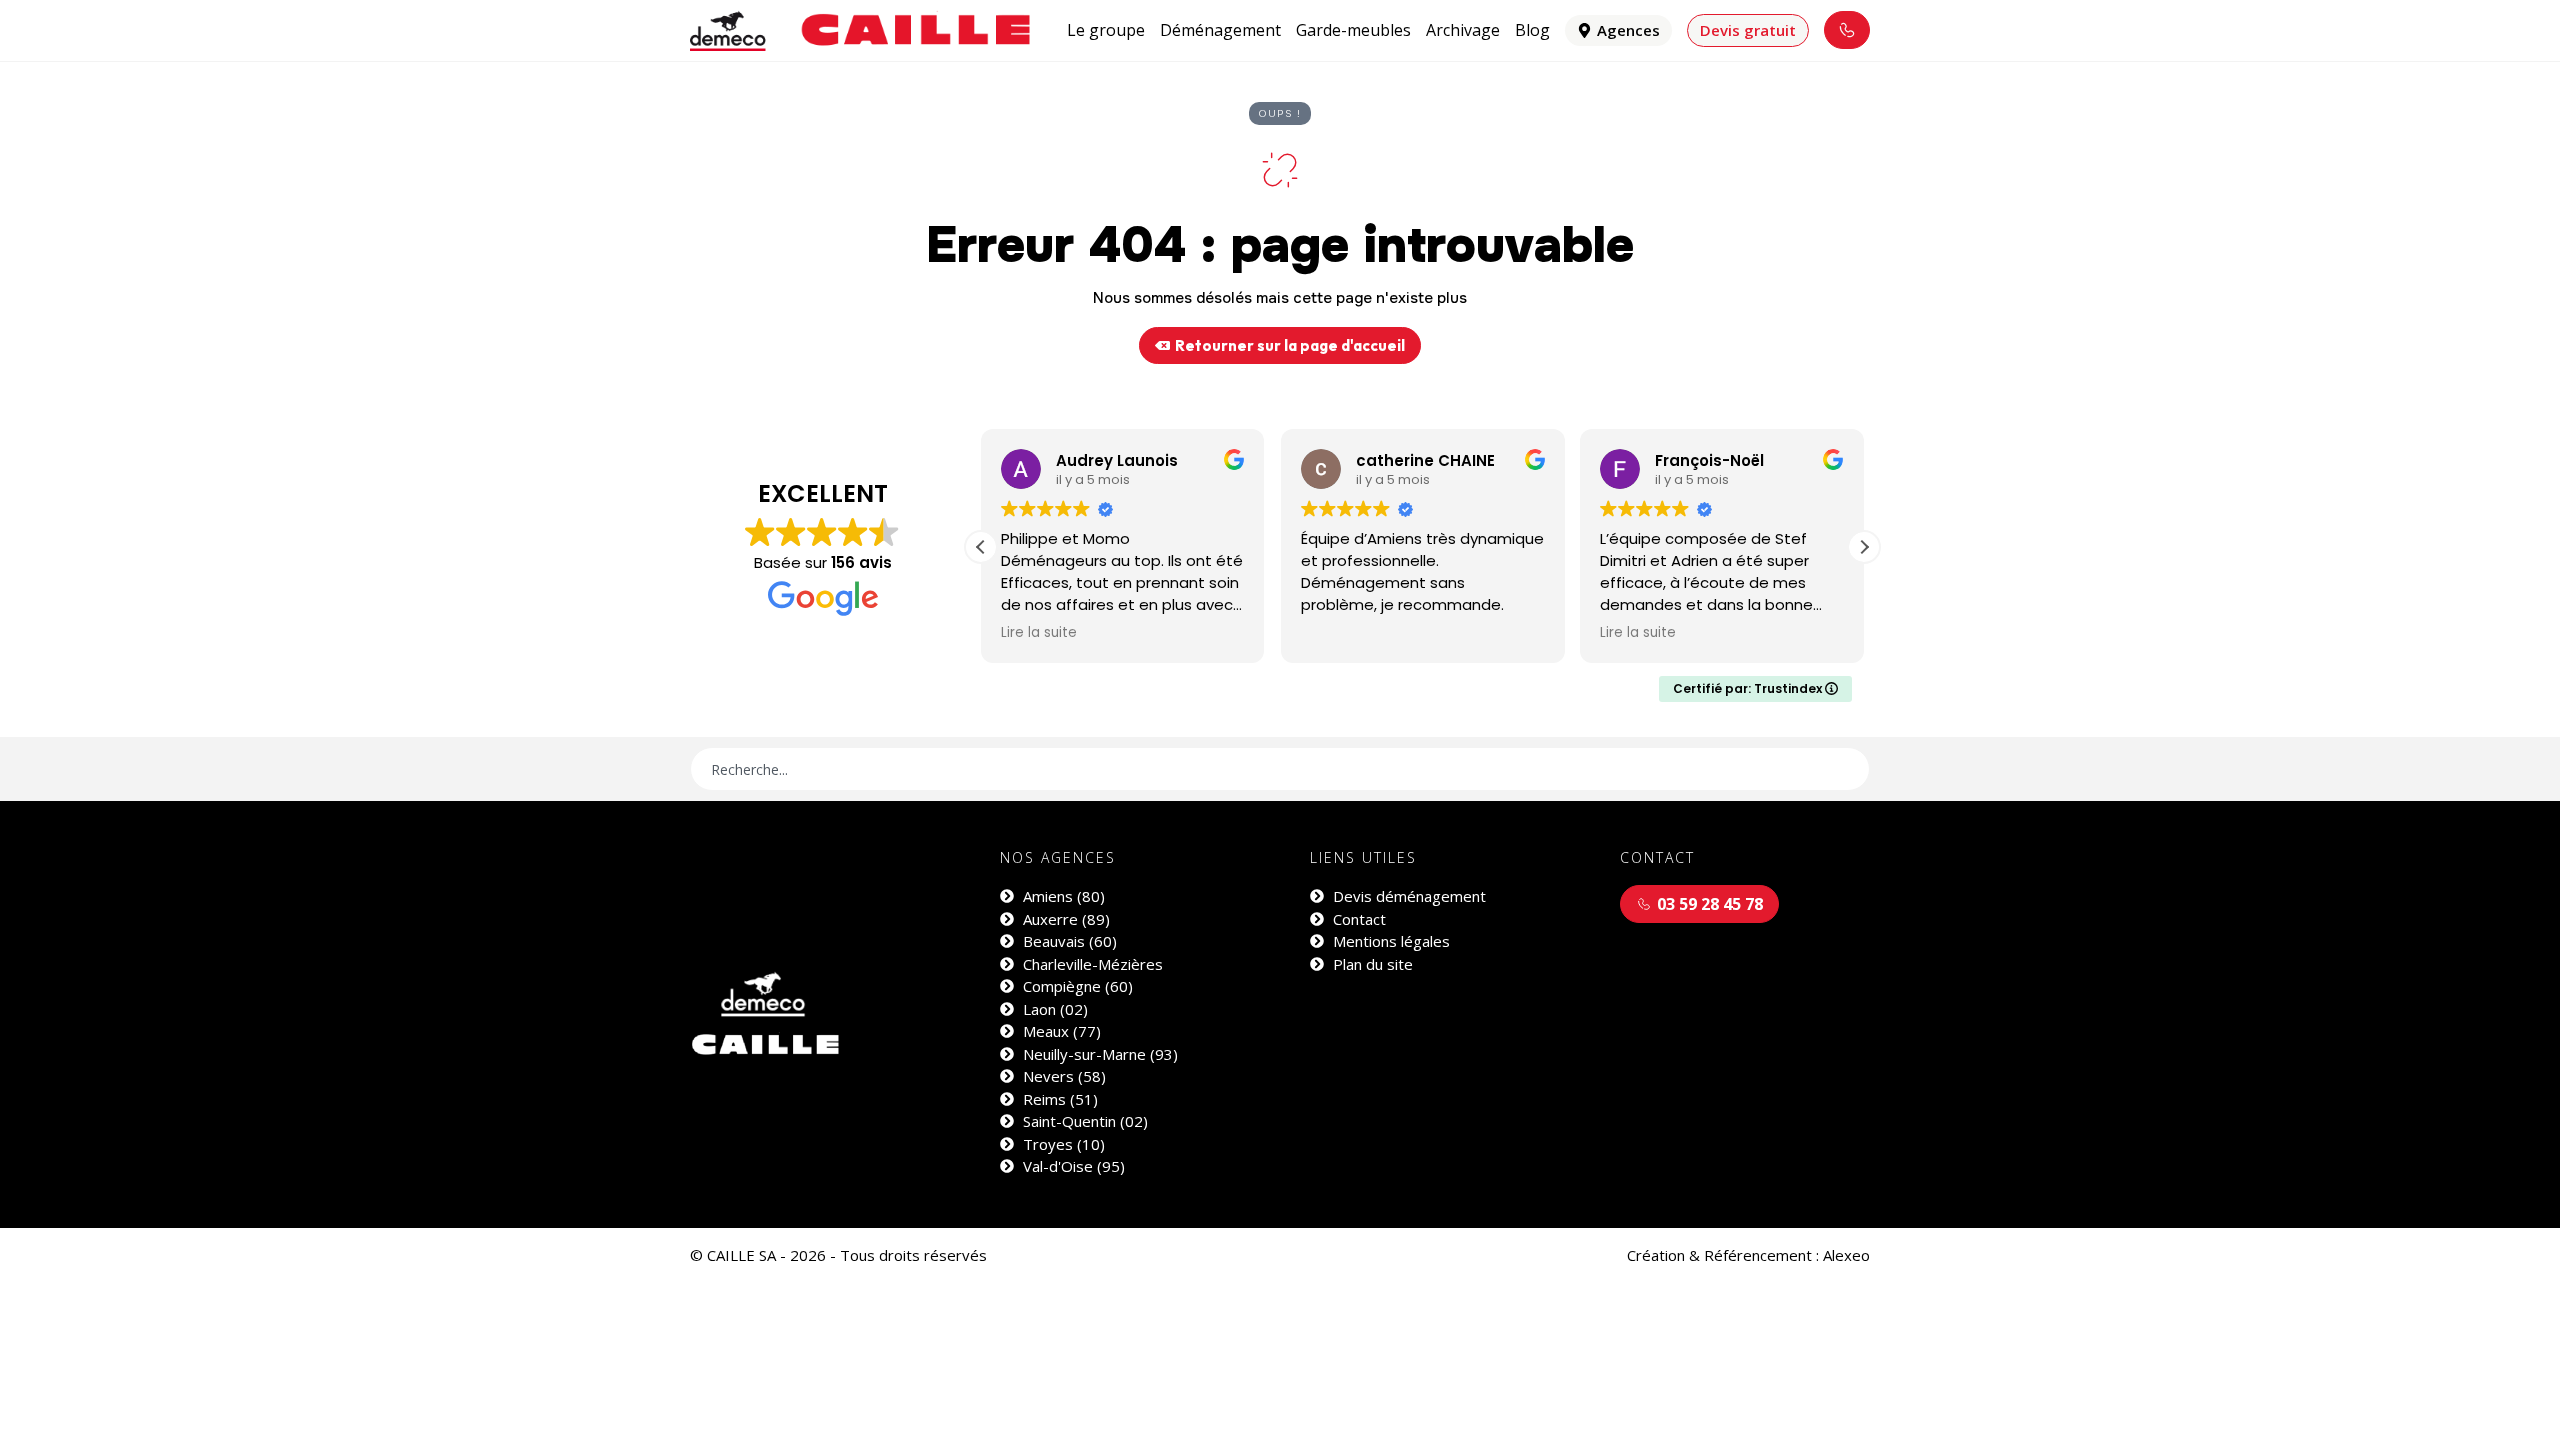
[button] (1864, 547)
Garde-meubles (1353, 30)
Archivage (1463, 30)
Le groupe (1106, 30)
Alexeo (1846, 1255)
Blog (1532, 30)
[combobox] (1280, 769)
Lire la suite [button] (1039, 633)
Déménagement (1220, 30)
